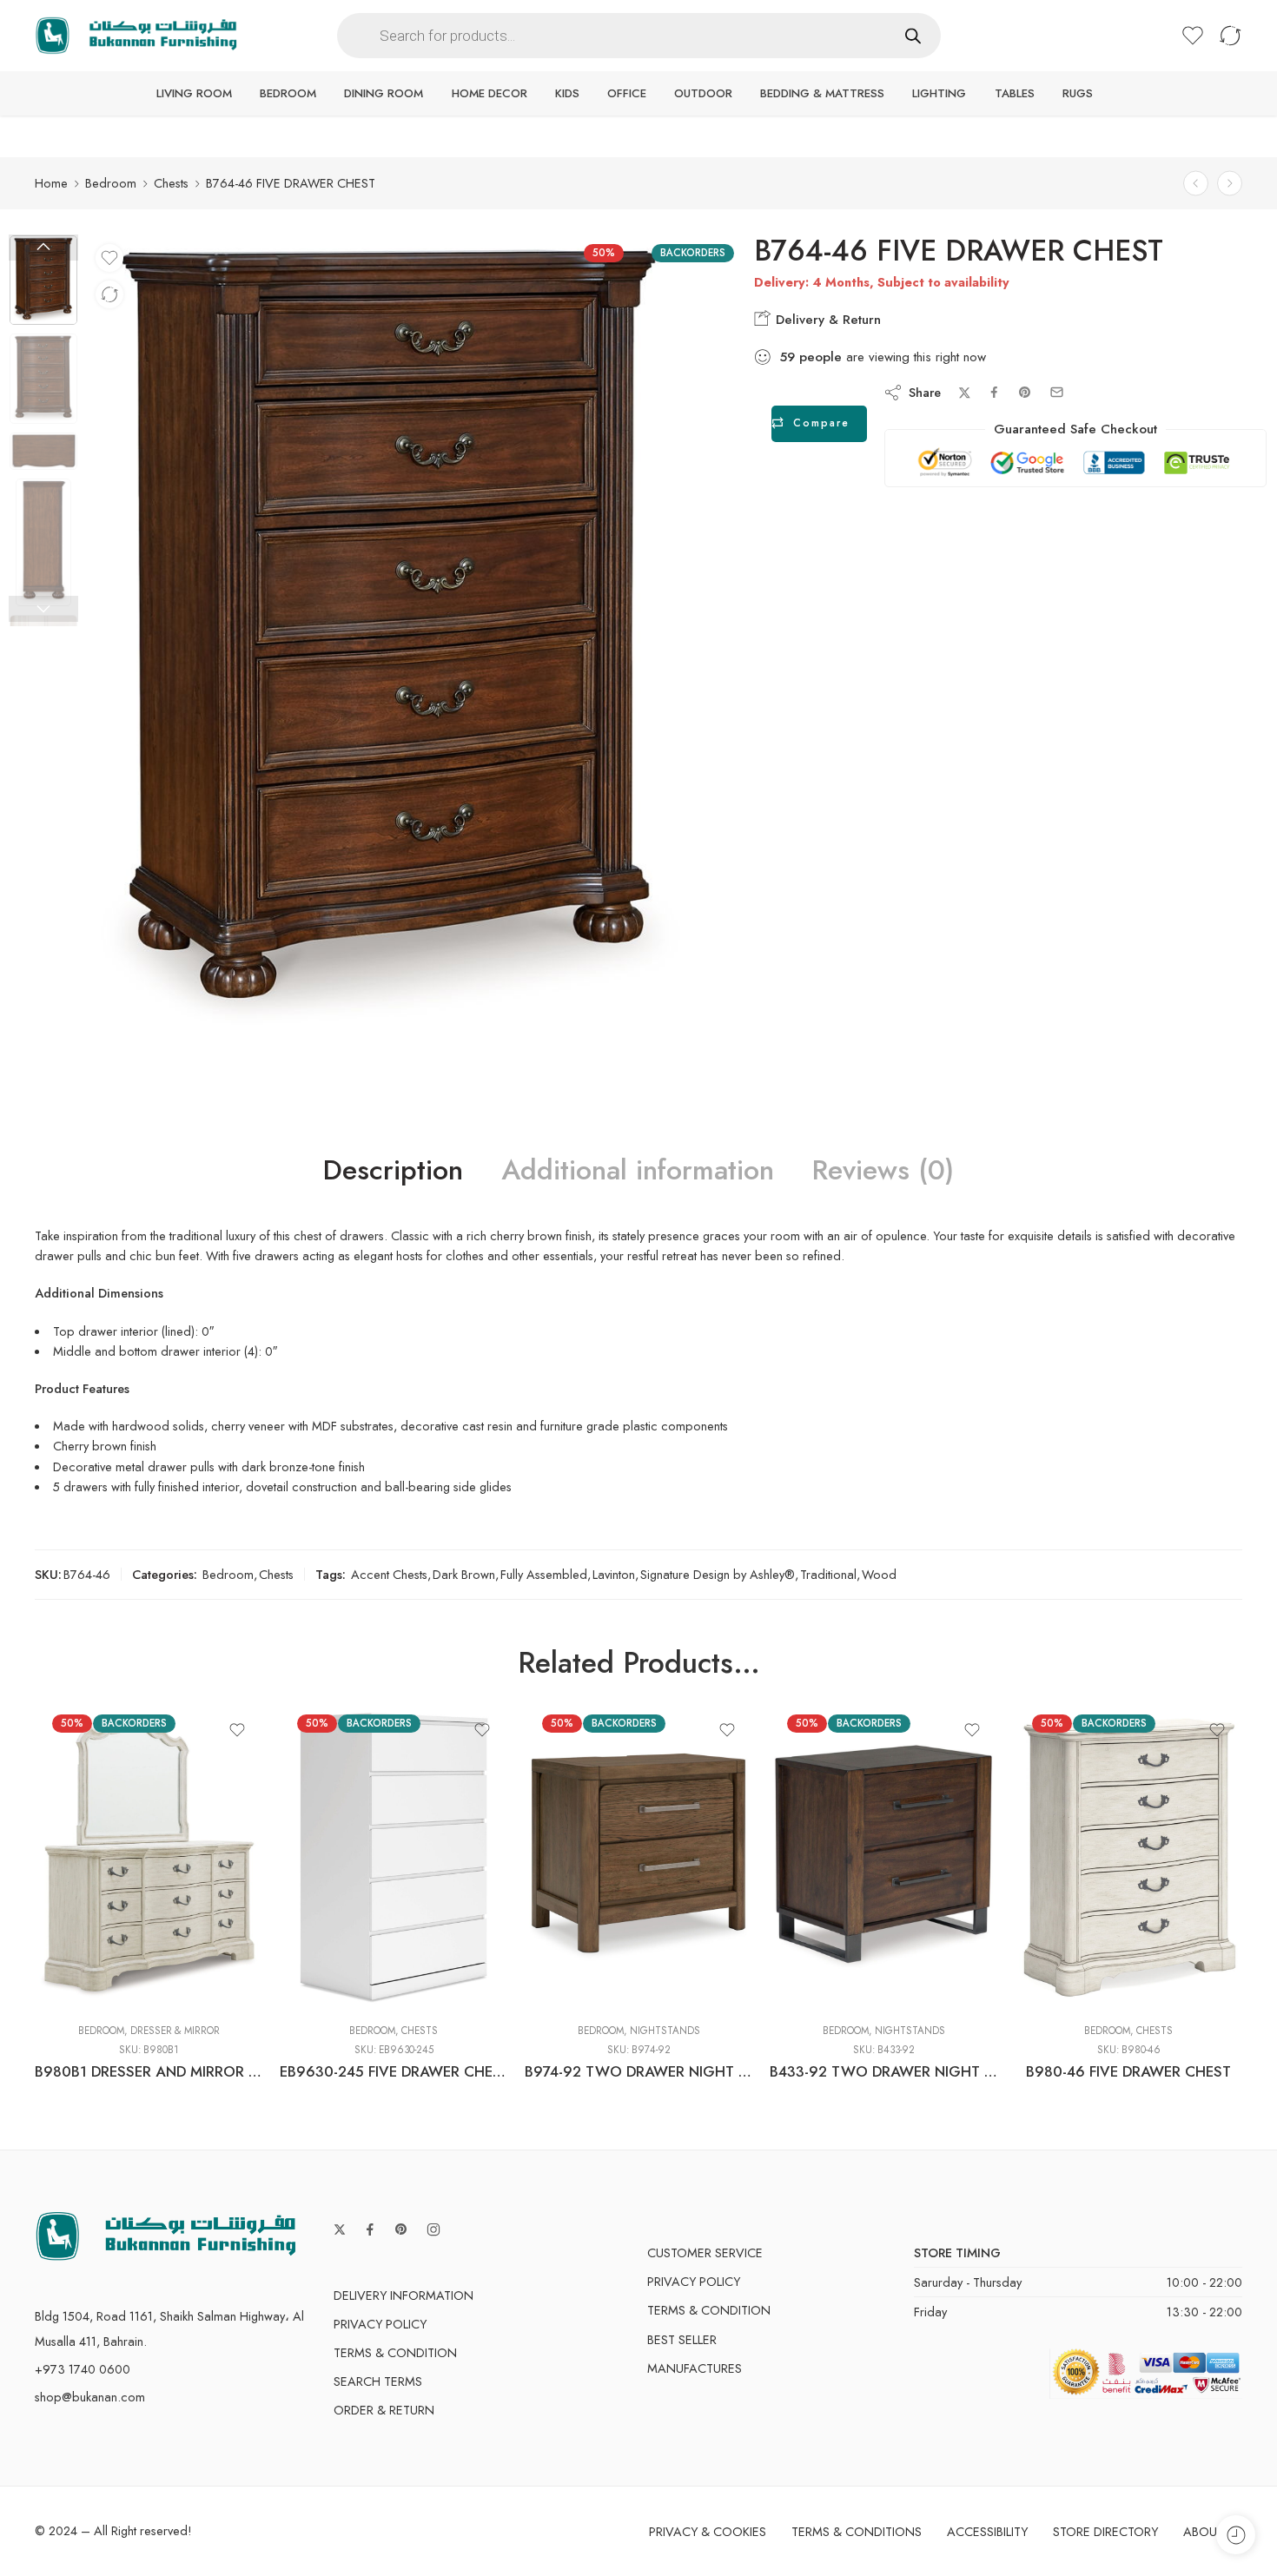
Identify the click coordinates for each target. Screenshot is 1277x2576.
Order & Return (384, 2410)
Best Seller (682, 2339)
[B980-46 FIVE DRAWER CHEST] (1128, 1858)
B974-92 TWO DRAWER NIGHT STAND (638, 2071)
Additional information (638, 1171)
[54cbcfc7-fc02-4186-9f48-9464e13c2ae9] (43, 280)
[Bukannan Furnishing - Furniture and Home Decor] (136, 36)
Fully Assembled (544, 1574)
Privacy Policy (380, 2324)
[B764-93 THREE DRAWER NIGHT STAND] (1196, 183)
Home (51, 183)
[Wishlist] (109, 258)
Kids (567, 93)
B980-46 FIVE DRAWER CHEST (1128, 2071)
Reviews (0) (883, 1171)
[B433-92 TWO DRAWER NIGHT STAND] (883, 1858)
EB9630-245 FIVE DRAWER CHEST (394, 2071)
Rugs (1078, 93)
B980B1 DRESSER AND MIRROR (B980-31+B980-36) (149, 2071)
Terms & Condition (395, 2352)
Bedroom (288, 93)
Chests (171, 183)
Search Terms (378, 2381)
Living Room (194, 93)
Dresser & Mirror (175, 2031)
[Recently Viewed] (1236, 2535)
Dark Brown (464, 1574)
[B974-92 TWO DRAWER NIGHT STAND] (638, 1858)
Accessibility (987, 2531)
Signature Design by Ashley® (718, 1574)
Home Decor (490, 93)
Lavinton (614, 1574)
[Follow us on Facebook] (370, 2229)
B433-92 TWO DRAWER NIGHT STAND (883, 2071)
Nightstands (665, 2031)
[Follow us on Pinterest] (401, 2229)
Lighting (939, 93)
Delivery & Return (826, 320)
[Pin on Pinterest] (1025, 393)
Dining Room (384, 93)
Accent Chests (389, 1574)
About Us (1213, 2531)
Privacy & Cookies (708, 2531)
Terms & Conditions (857, 2531)
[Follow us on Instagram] (433, 2229)
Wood (879, 1574)
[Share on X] (965, 393)
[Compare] (109, 294)
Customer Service (705, 2252)
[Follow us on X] (340, 2229)
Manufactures (695, 2368)
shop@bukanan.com (90, 2397)
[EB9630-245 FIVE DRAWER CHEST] (394, 1858)
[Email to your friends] (1057, 392)
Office (627, 93)
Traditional (828, 1574)
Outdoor (703, 93)
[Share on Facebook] (994, 392)
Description (393, 1171)
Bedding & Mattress (822, 93)
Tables (1015, 93)
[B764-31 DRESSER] (1230, 183)
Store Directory (1105, 2531)
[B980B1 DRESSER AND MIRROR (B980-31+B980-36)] (149, 1858)
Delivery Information (404, 2295)
